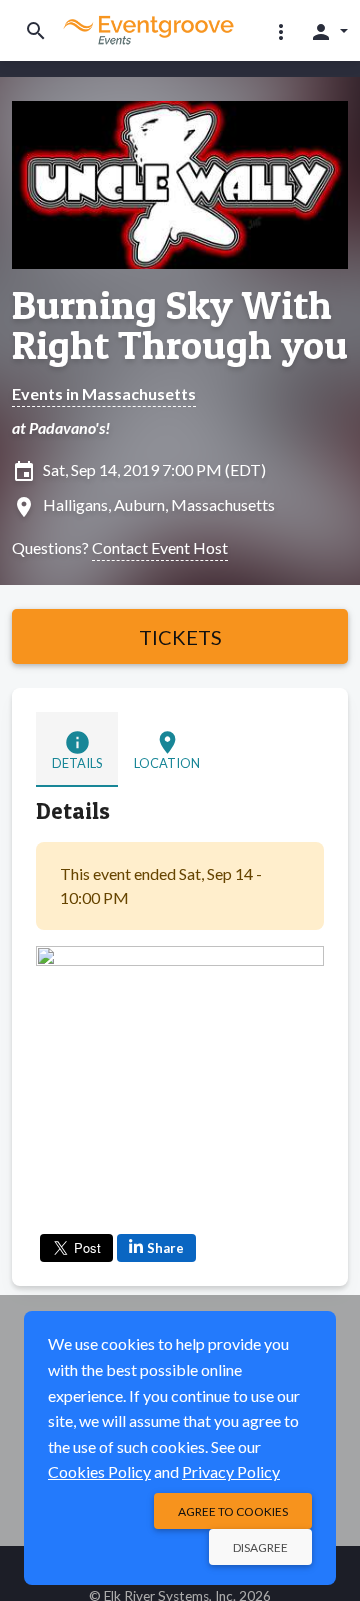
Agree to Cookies (233, 1511)
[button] (281, 31)
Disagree (260, 1547)
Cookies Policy (99, 1471)
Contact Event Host (160, 547)
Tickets (180, 637)
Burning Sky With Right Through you (180, 325)
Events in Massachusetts (104, 393)
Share (165, 1248)
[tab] (77, 749)
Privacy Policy (231, 1471)
